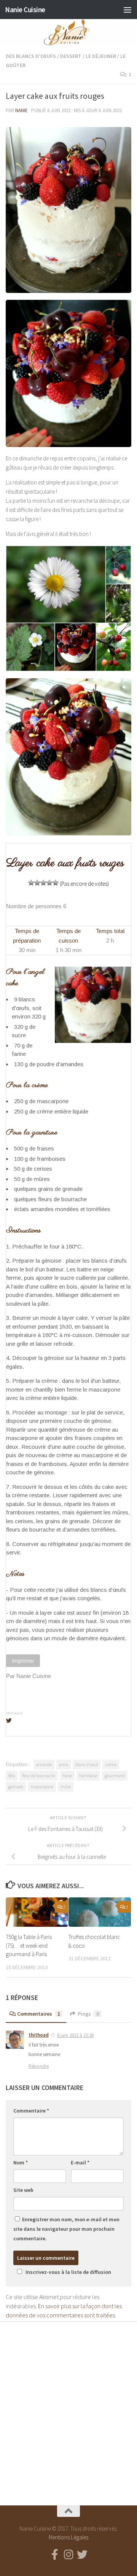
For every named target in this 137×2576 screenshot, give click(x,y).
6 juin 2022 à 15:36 (75, 2035)
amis (64, 1764)
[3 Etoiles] (43, 883)
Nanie (22, 110)
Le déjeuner (101, 56)
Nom (21, 2162)
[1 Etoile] (31, 883)
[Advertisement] (68, 2407)
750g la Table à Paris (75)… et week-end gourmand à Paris (29, 1945)
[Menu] (127, 10)
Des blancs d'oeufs (31, 56)
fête (12, 1776)
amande (44, 1764)
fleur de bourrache (39, 1776)
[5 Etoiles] (56, 883)
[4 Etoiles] (49, 883)
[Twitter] (82, 2555)
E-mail (80, 2162)
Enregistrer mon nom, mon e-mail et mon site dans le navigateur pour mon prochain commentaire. (66, 2229)
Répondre (39, 2066)
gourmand (115, 1776)
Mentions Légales (68, 2537)
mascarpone (42, 1787)
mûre (66, 1787)
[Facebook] (55, 2555)
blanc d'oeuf (87, 1764)
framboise (88, 1776)
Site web (23, 2190)
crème (111, 1764)
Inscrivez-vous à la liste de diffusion (68, 2272)
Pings (88, 2014)
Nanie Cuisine (25, 10)
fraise (67, 1776)
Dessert (71, 56)
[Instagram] (68, 2555)
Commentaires (39, 2014)
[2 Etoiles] (37, 883)
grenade (16, 1787)
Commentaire (31, 2111)
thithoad (39, 2035)
